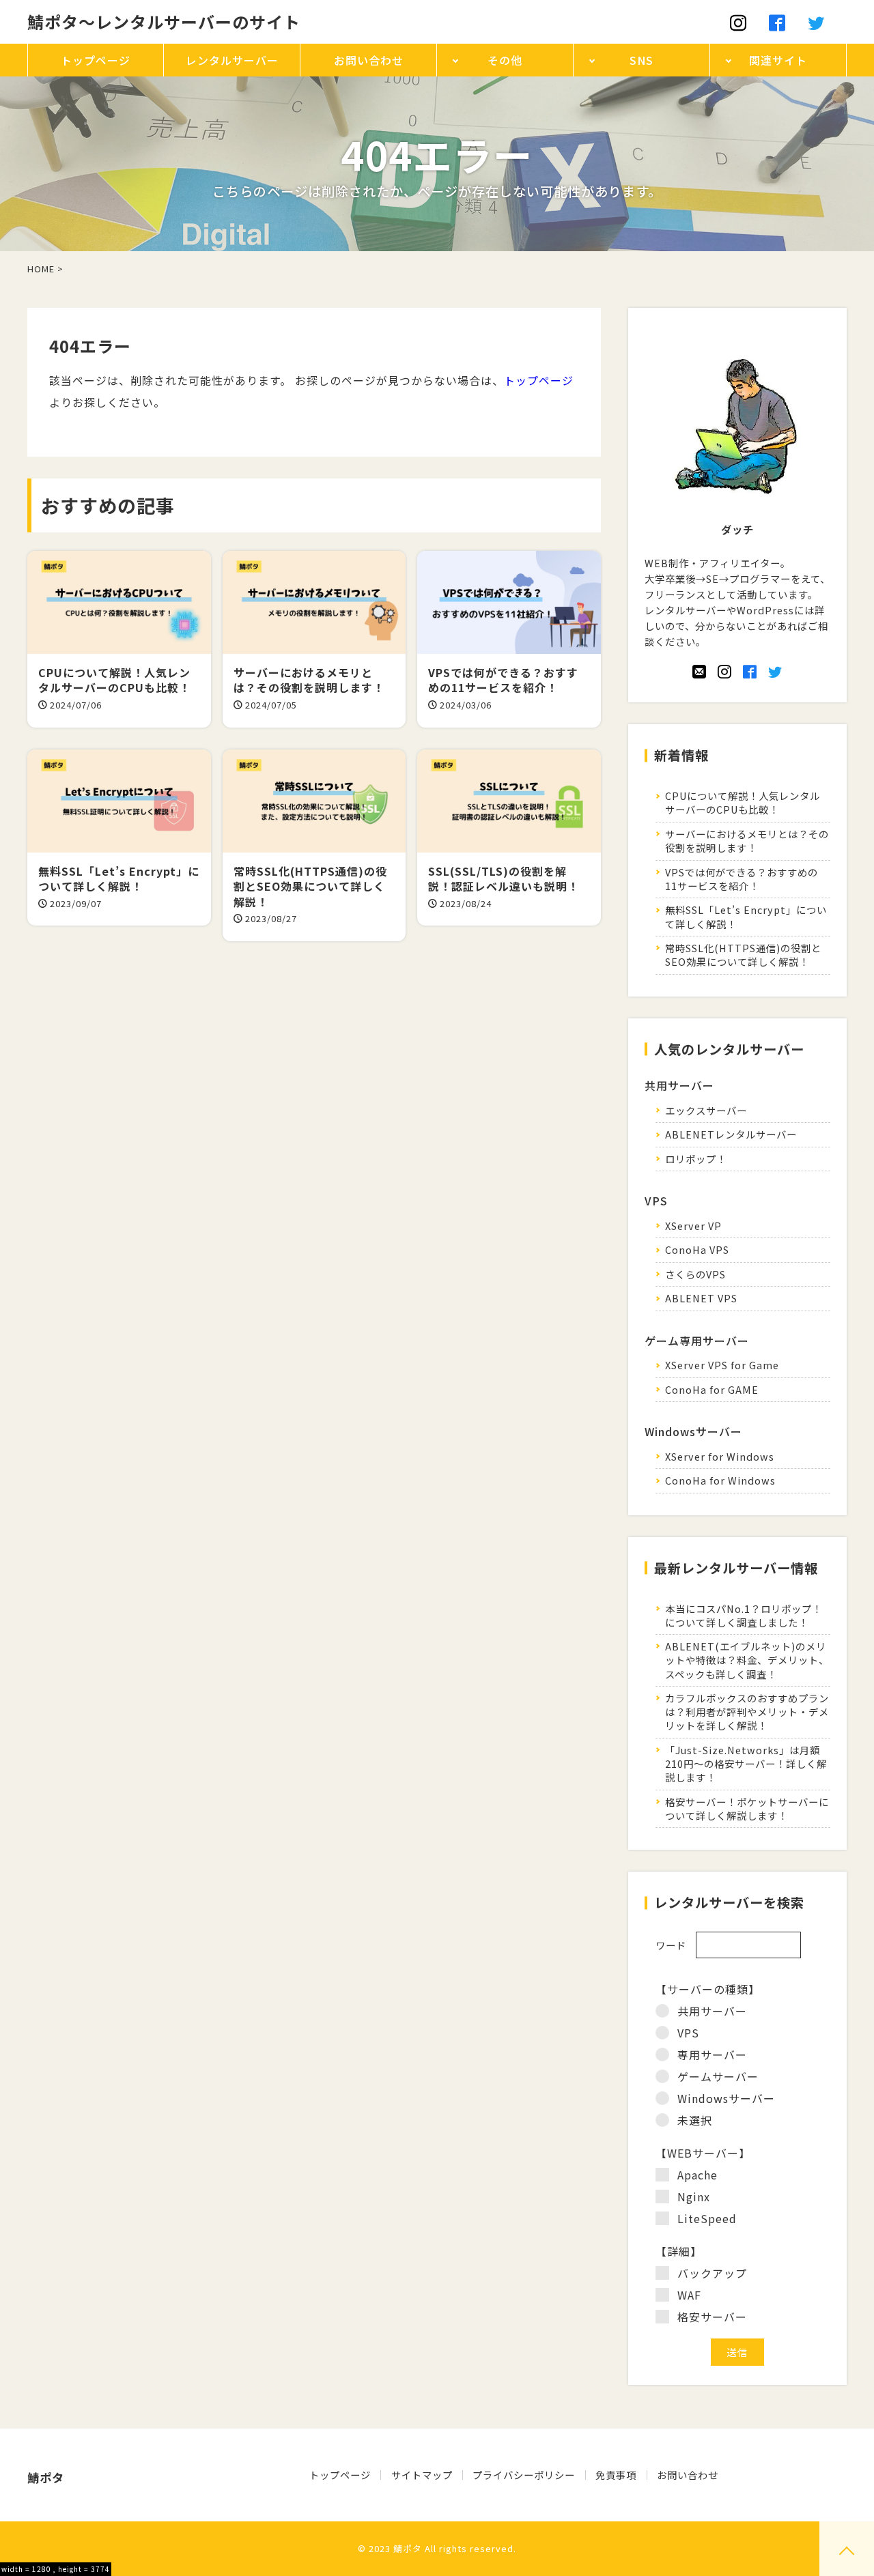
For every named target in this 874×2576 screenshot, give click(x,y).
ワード (671, 1945)
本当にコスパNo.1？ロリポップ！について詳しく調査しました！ (744, 1615)
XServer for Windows (720, 1456)
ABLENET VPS (701, 1298)
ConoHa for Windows (720, 1480)
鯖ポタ (408, 2548)
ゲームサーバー (718, 2076)
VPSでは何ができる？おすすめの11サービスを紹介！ (742, 879)
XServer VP (693, 1226)
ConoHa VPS (697, 1249)
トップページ (539, 380)
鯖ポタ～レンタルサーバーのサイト (164, 22)
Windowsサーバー (726, 2098)
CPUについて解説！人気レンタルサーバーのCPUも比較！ (743, 802)
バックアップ (712, 2273)
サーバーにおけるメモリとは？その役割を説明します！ (747, 841)
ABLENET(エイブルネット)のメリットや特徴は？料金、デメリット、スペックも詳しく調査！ (747, 1660)
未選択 (695, 2120)
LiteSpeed (707, 2218)
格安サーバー (712, 2317)
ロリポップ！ (696, 1159)
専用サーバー (712, 2055)
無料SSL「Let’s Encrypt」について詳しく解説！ (746, 916)
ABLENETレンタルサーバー (731, 1134)
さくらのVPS (695, 1274)
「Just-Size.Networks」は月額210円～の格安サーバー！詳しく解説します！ (746, 1763)
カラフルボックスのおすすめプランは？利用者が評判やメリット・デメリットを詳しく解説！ (747, 1712)
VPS (688, 2033)
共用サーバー (712, 2011)
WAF (689, 2295)
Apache (697, 2175)
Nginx (694, 2196)
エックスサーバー (706, 1110)
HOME (41, 269)
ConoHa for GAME (712, 1389)
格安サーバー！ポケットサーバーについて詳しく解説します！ (747, 1808)
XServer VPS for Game (722, 1365)
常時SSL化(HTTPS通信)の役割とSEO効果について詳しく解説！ (743, 955)
